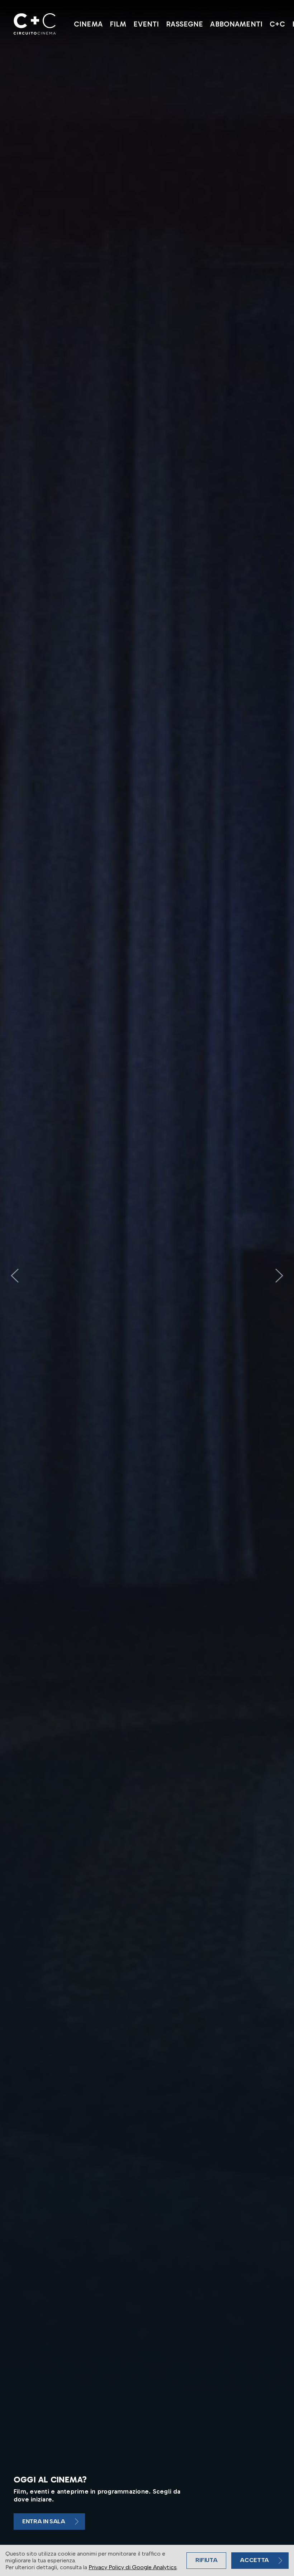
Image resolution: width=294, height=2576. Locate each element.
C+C (277, 24)
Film (118, 24)
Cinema (88, 24)
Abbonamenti (236, 24)
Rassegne (184, 24)
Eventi (146, 24)
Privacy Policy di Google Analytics (133, 2567)
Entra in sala (44, 2521)
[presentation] (15, 1276)
